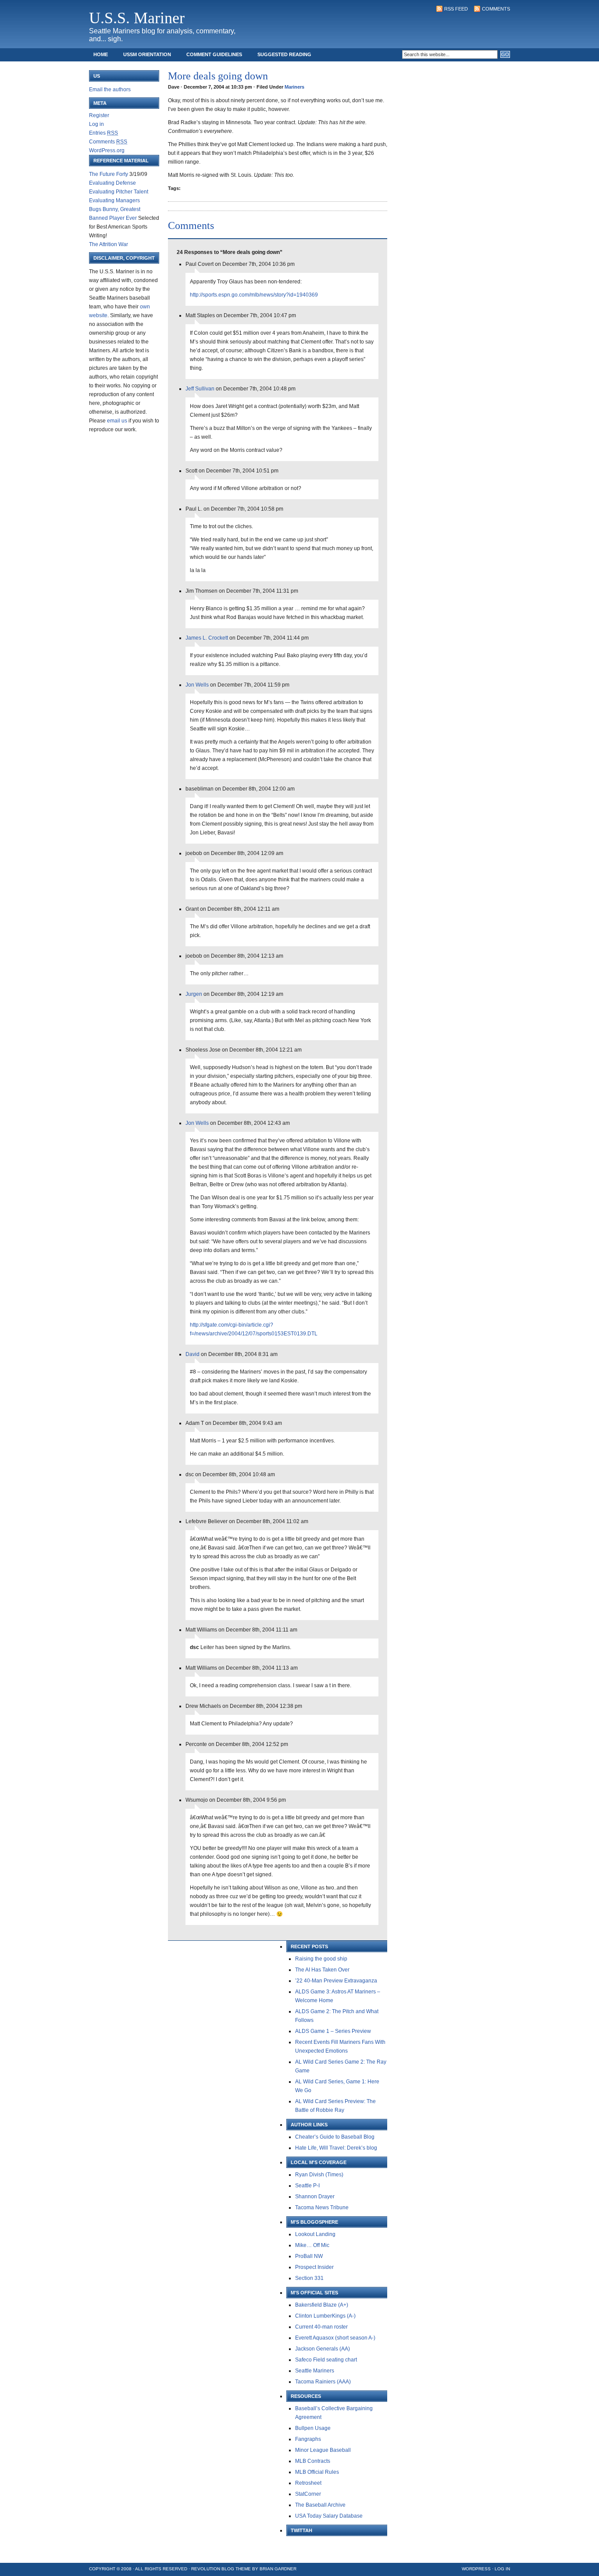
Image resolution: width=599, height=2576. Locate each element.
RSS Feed (456, 9)
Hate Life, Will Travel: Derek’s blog (336, 2148)
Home (101, 54)
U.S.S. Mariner (137, 18)
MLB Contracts (313, 2461)
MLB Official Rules (317, 2472)
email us (117, 421)
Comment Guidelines (214, 54)
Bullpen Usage (313, 2428)
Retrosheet (308, 2483)
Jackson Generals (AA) (323, 2349)
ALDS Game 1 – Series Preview (333, 2031)
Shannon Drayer (315, 2197)
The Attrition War (109, 244)
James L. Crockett (207, 638)
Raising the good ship (321, 1959)
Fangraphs (308, 2439)
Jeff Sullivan (200, 389)
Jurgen (194, 994)
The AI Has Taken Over (322, 1970)
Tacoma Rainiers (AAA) (323, 2382)
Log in (96, 124)
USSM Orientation (147, 54)
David (193, 1354)
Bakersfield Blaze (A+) (322, 2305)
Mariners (294, 87)
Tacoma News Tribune (322, 2207)
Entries (103, 133)
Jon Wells (197, 685)
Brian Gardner (278, 2569)
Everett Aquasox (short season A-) (335, 2338)
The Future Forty (109, 174)
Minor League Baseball (323, 2450)
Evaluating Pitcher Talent (119, 192)
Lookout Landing (315, 2234)
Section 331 (309, 2278)
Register (99, 115)
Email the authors (110, 89)
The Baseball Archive (320, 2505)
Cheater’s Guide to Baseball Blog (335, 2137)
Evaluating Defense (112, 183)
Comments (496, 9)
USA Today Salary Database (329, 2516)
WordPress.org (107, 150)
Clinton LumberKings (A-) (325, 2316)
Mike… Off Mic (312, 2245)
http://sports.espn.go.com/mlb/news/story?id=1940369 (254, 295)
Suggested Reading (284, 54)
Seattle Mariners (315, 2371)
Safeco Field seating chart (326, 2360)
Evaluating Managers (114, 200)
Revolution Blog (213, 2569)
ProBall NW (309, 2256)
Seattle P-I (307, 2186)
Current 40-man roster (321, 2327)
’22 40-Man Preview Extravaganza (336, 1981)
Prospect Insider (314, 2267)
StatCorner (308, 2494)
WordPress (476, 2569)
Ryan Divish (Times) (319, 2175)
